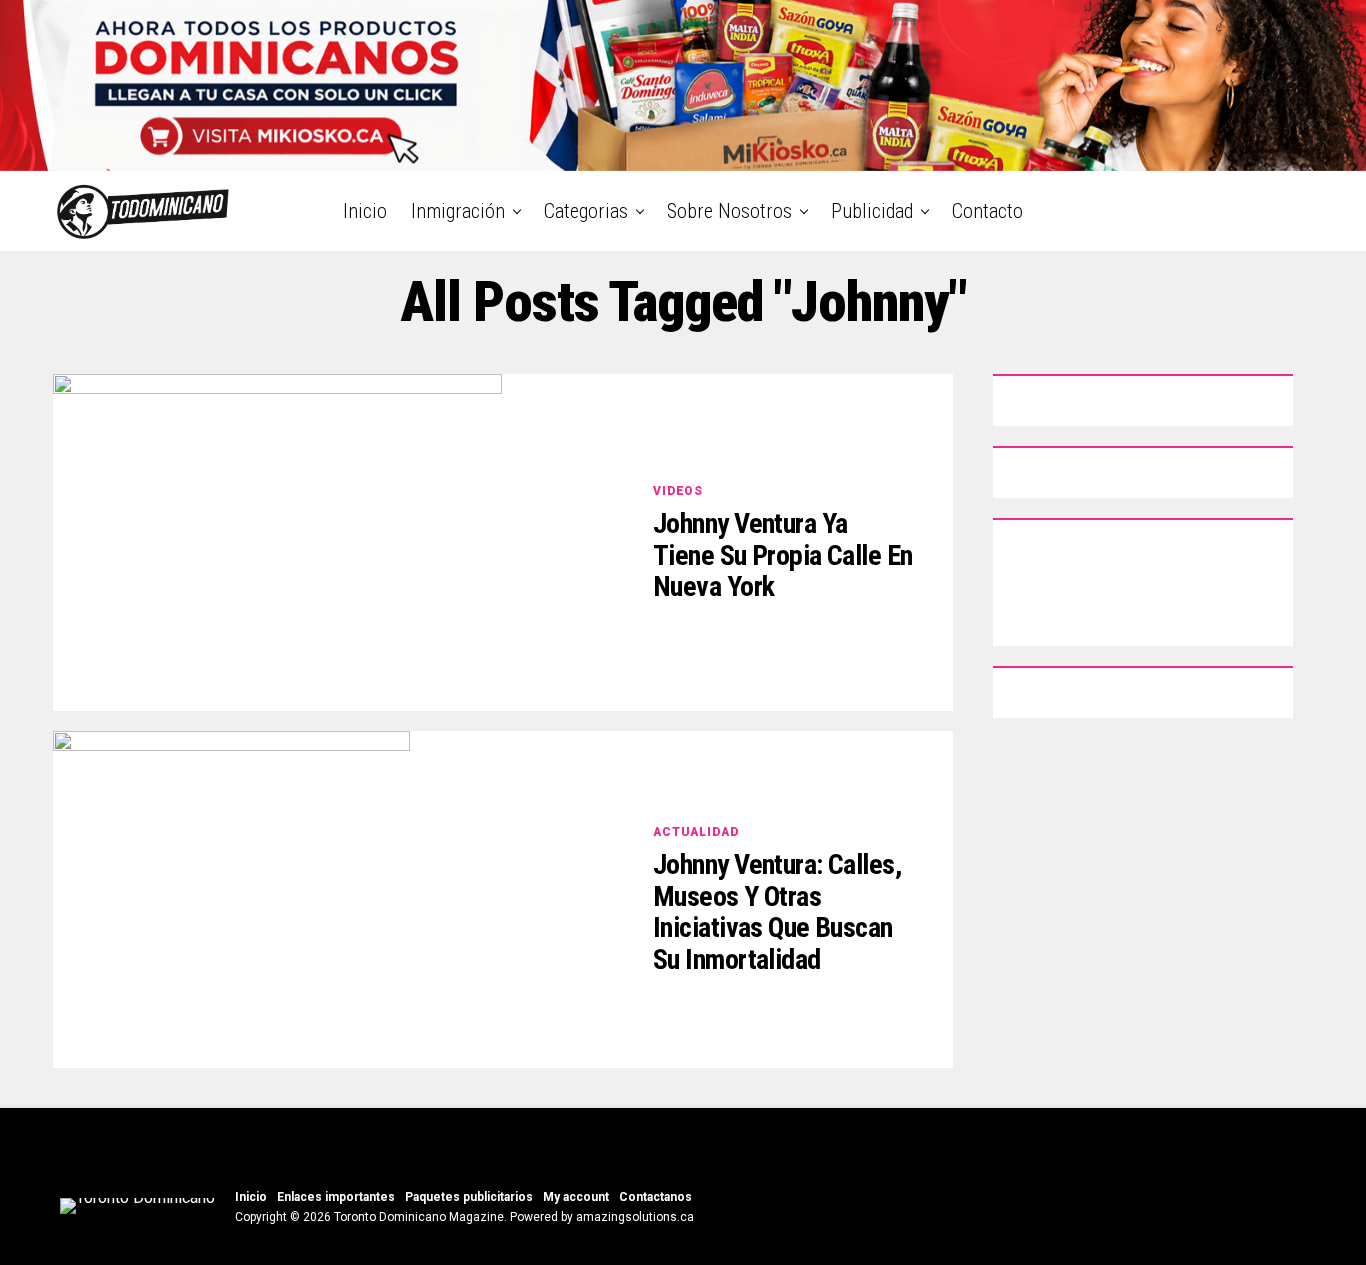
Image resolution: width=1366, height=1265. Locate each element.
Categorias (586, 211)
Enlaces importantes (336, 1197)
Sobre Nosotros (729, 211)
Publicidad (872, 211)
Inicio (365, 211)
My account (576, 1197)
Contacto (987, 211)
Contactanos (655, 1197)
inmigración (458, 211)
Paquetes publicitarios (469, 1197)
